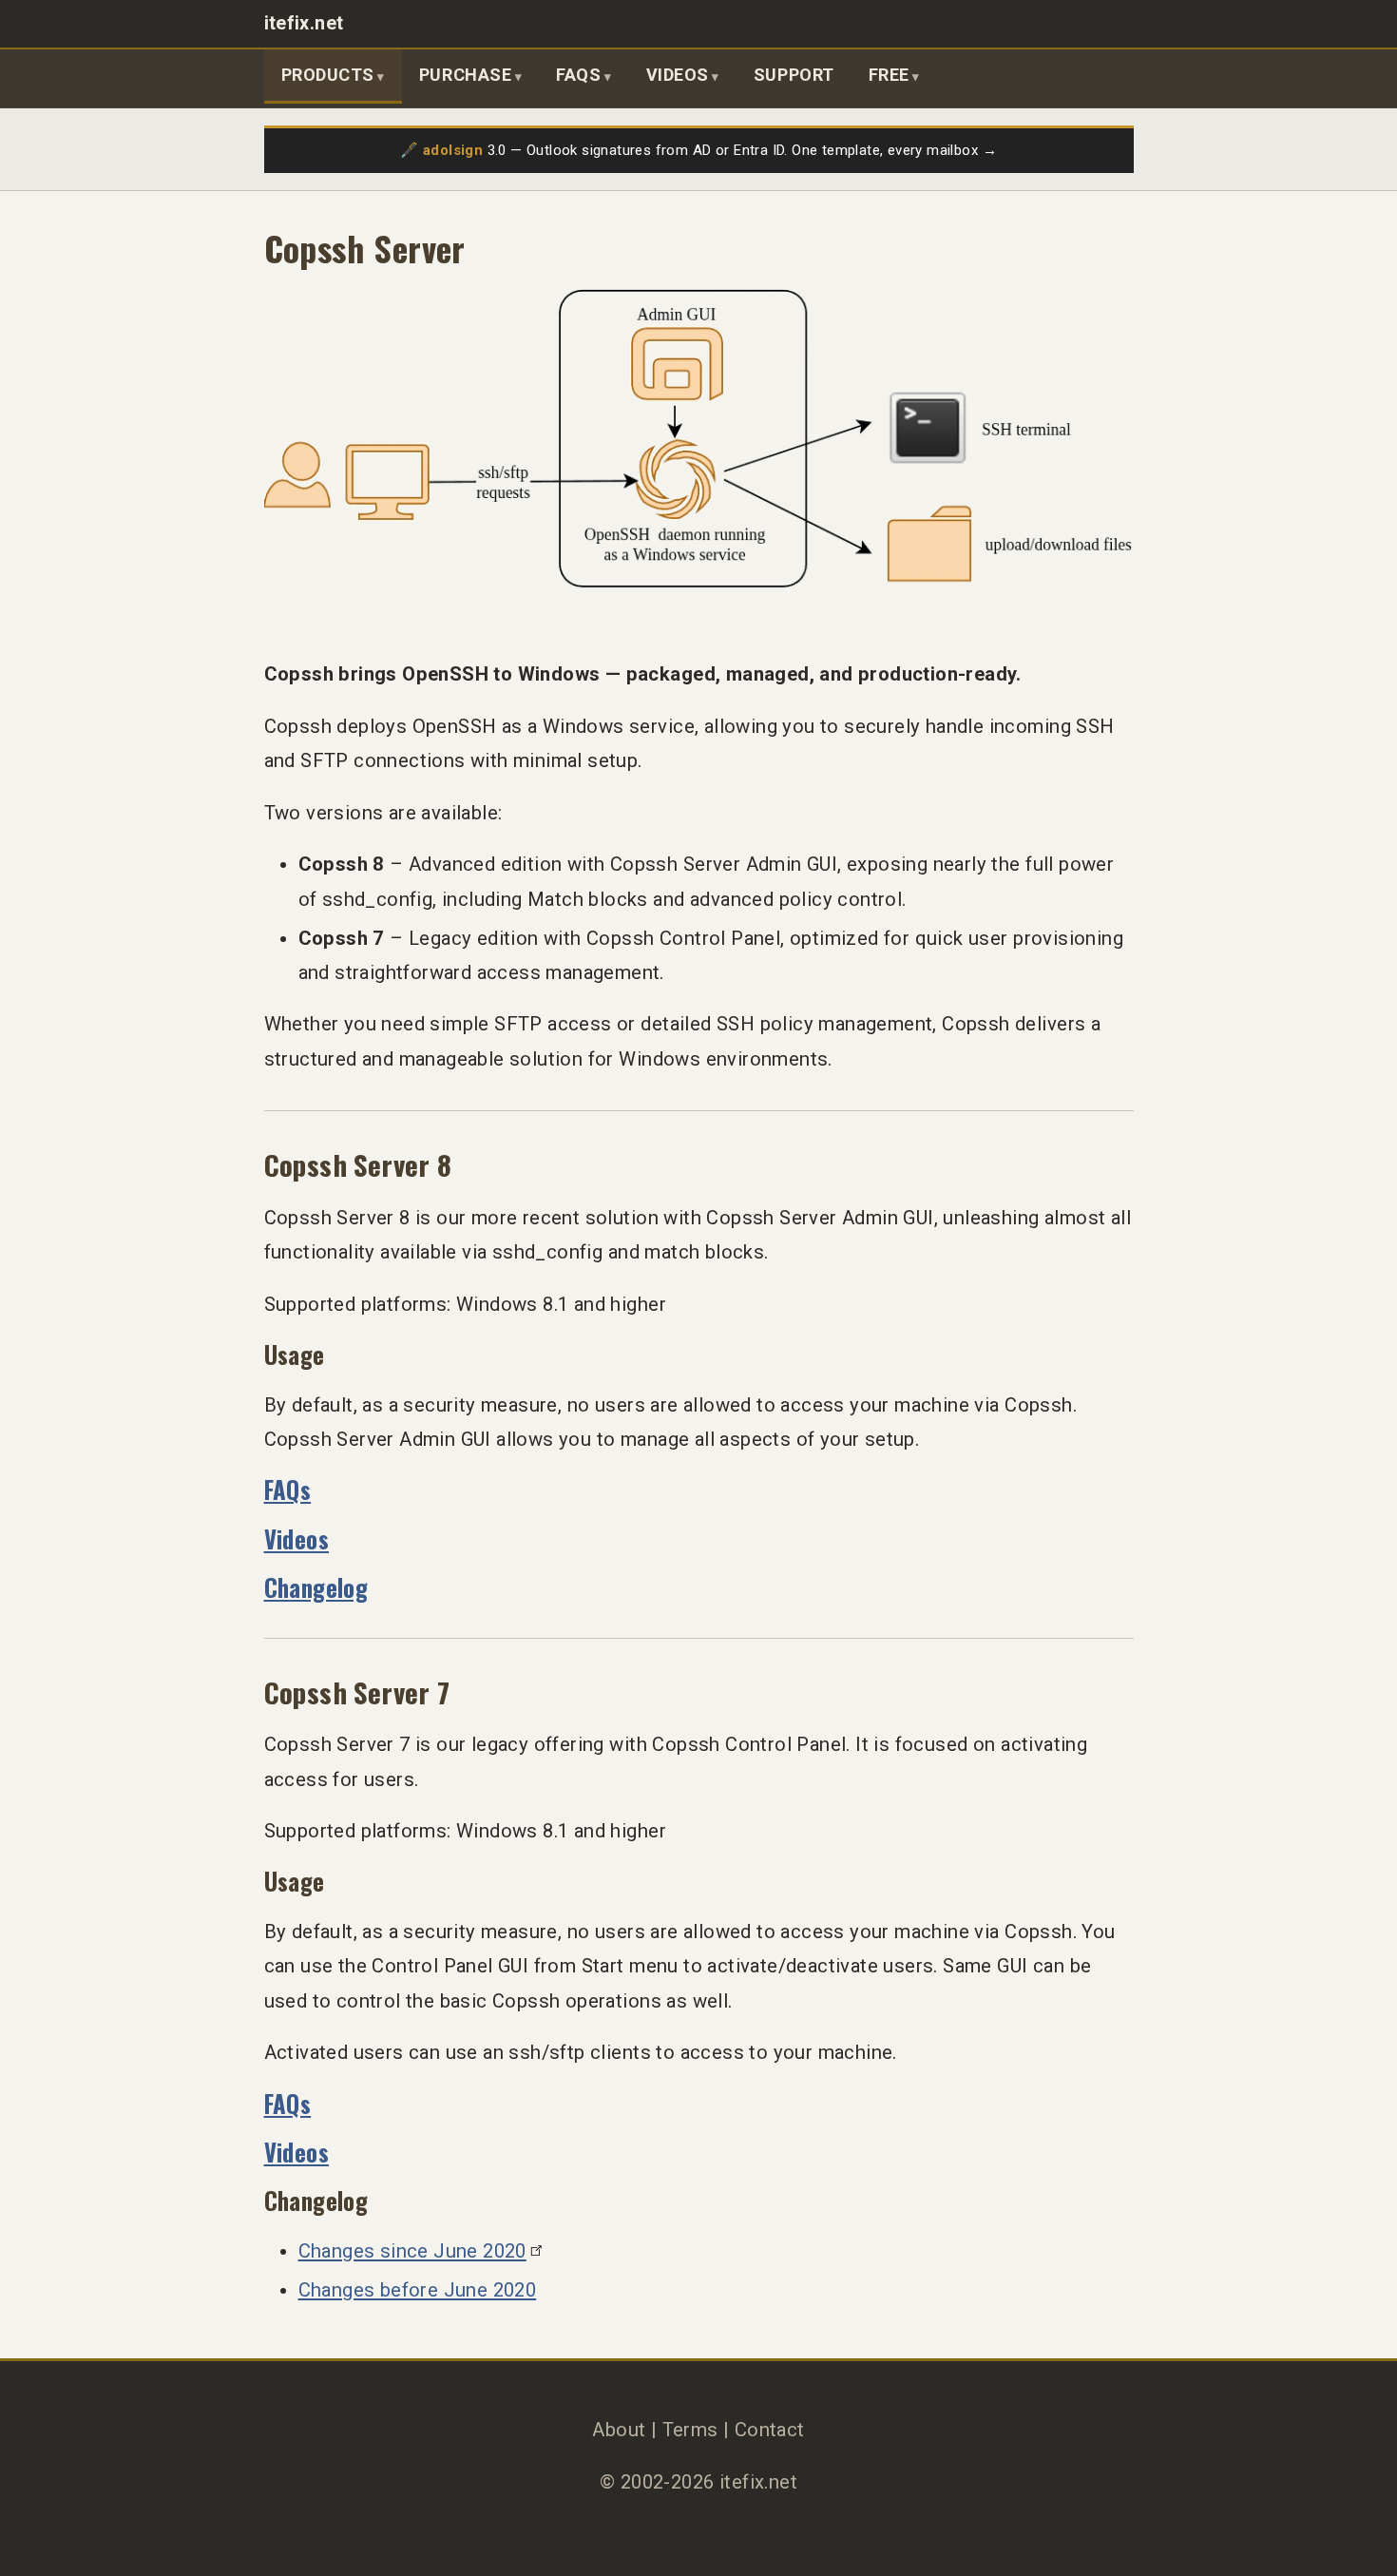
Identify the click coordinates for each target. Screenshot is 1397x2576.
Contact (770, 2430)
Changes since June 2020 (412, 2251)
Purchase (465, 75)
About (619, 2430)
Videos (678, 75)
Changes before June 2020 (418, 2290)
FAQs (578, 75)
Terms (690, 2430)
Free (889, 75)
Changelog (316, 1587)
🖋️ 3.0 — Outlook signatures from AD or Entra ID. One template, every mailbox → (698, 150)
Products (328, 75)
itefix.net (304, 23)
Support (794, 75)
